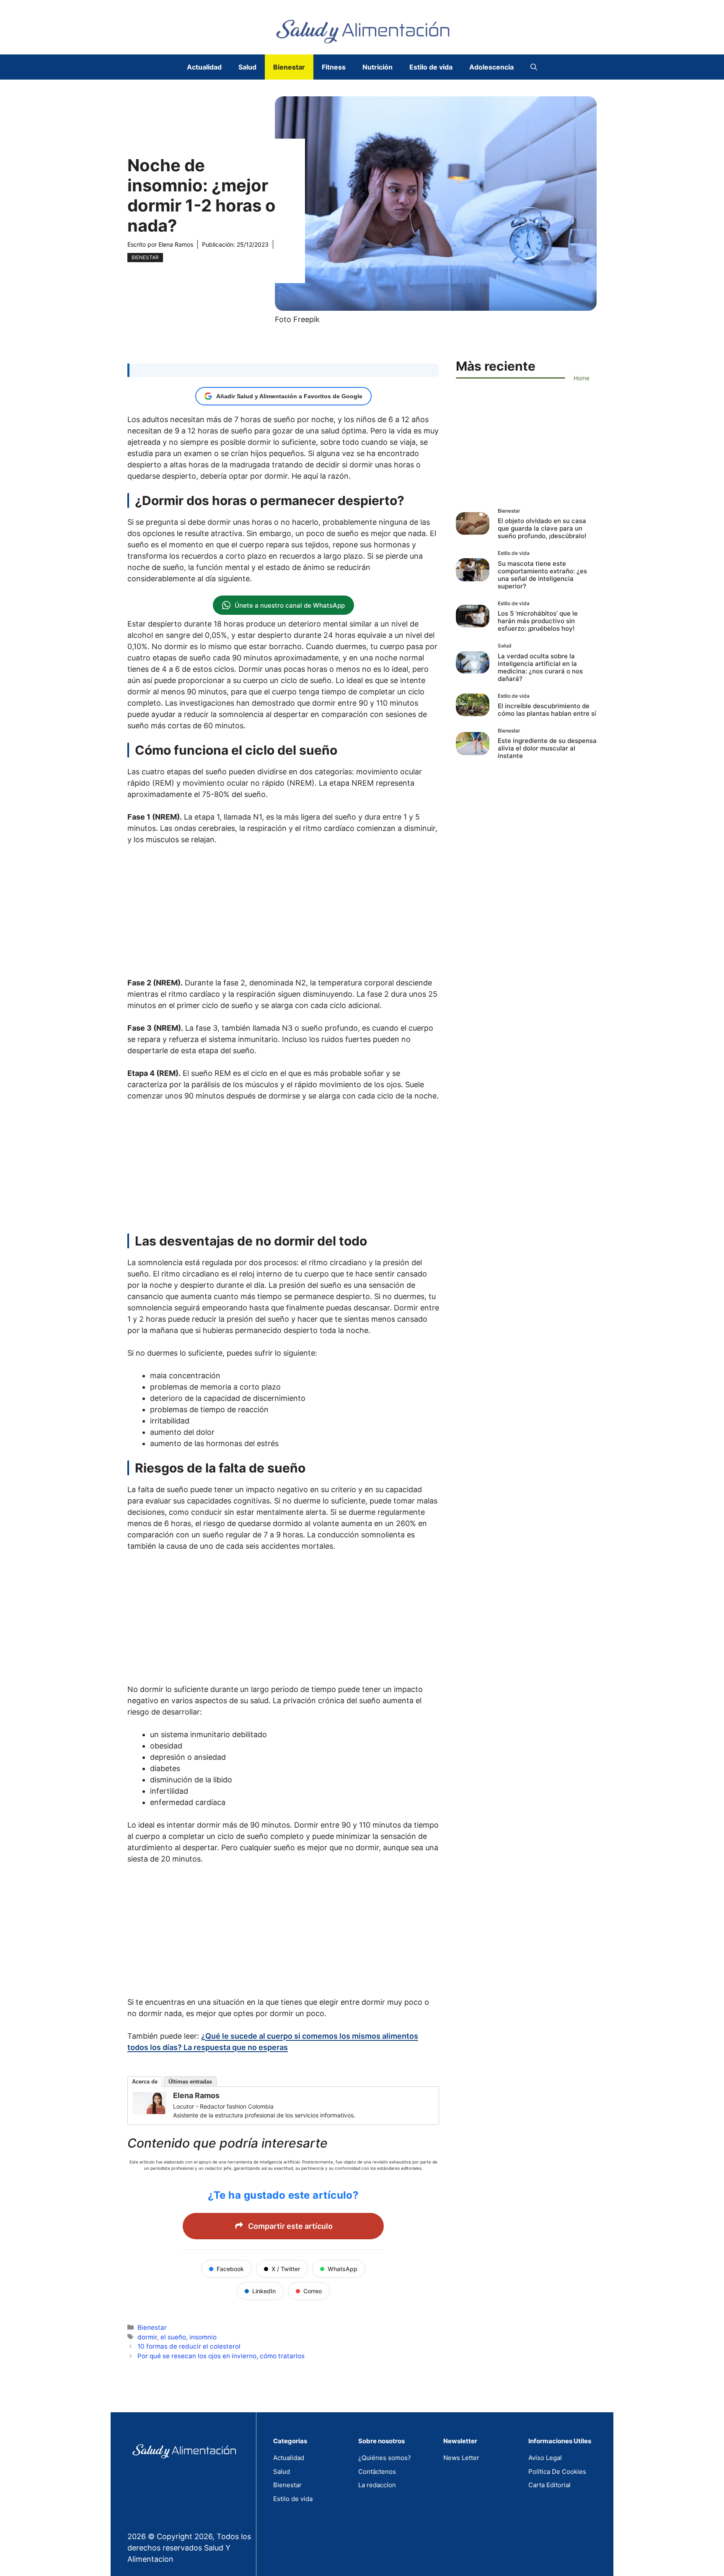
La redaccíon (377, 2485)
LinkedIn (264, 2291)
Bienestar (289, 67)
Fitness (334, 67)
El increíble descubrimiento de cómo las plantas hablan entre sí (547, 710)
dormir (147, 2337)
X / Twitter (286, 2269)
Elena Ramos (176, 244)
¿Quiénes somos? (385, 2458)
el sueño (173, 2337)
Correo (313, 2291)
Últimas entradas (190, 2082)
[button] (534, 67)
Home (582, 378)
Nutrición (378, 67)
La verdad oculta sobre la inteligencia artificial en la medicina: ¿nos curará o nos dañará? (540, 667)
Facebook (230, 2269)
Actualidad (204, 67)
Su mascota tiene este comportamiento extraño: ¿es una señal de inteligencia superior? (542, 575)
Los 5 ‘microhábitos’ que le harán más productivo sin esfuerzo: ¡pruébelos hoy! (538, 621)
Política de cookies (557, 2472)
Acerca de (145, 2082)
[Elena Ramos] (150, 2111)
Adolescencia (491, 67)
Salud (247, 67)
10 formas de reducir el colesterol (189, 2346)
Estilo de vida (431, 67)
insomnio (203, 2337)
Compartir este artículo (290, 2226)
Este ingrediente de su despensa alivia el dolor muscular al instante (547, 748)
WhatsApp (343, 2269)
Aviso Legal (545, 2458)
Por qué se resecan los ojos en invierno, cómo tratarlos (221, 2356)
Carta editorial (549, 2485)
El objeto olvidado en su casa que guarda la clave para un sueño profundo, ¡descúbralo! (542, 528)
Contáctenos (377, 2472)
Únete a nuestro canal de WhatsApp (290, 605)
